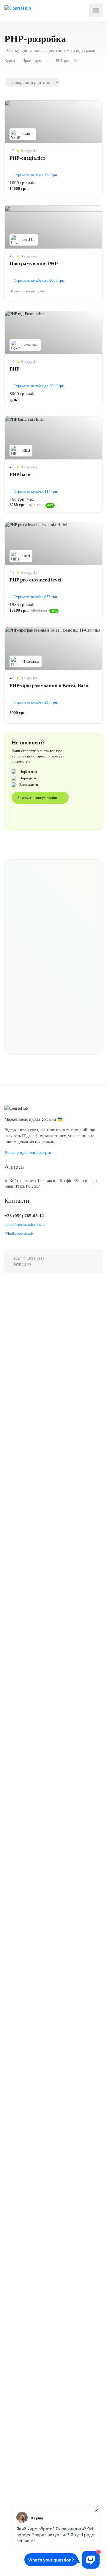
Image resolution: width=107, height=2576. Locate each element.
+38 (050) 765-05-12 (24, 1216)
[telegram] (90, 1261)
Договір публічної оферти (28, 1152)
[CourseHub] (18, 8)
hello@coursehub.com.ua (25, 1224)
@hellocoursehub (19, 1233)
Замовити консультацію (38, 798)
